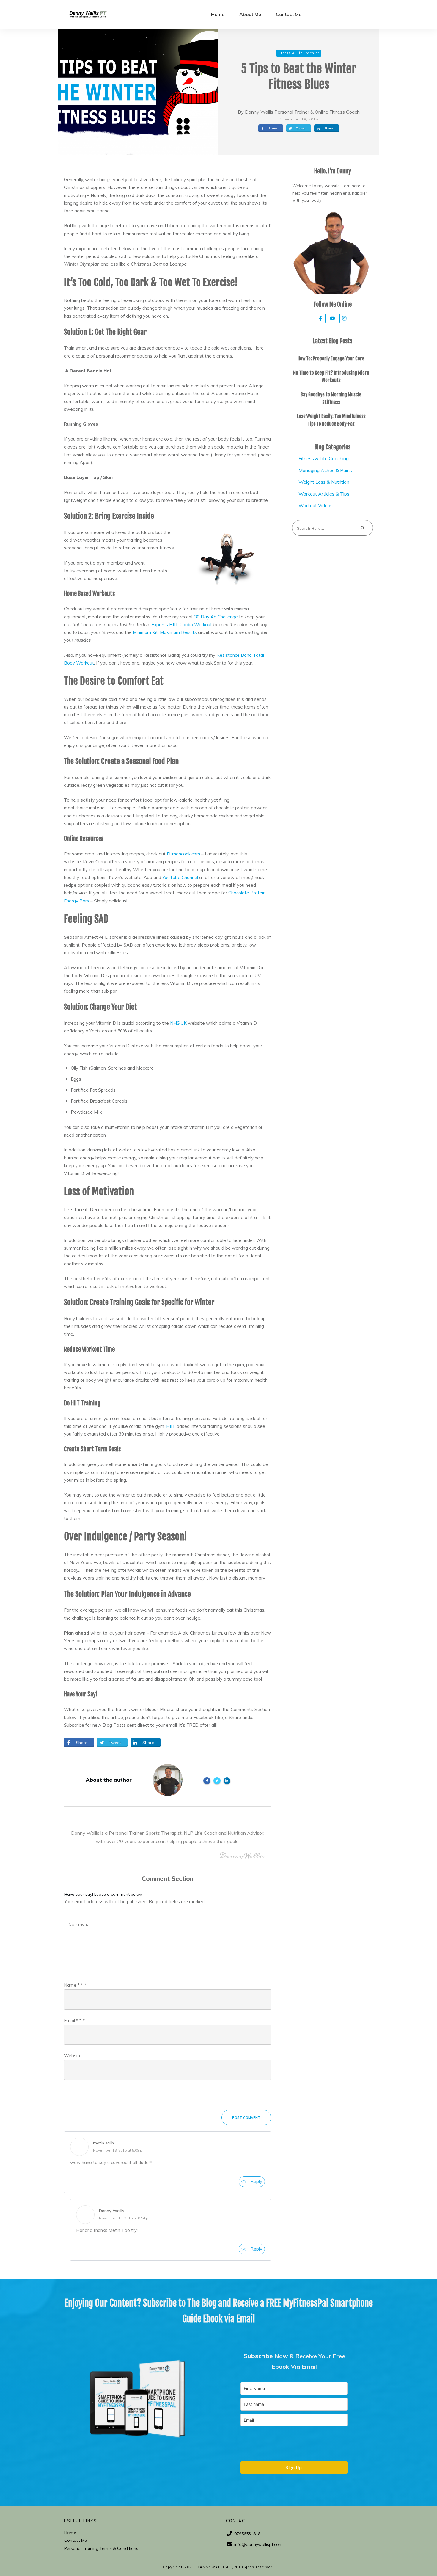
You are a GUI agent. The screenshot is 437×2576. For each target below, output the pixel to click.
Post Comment (246, 2118)
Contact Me (76, 2540)
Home (70, 2533)
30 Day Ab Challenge (216, 617)
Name (75, 1985)
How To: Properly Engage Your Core (331, 358)
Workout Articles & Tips (324, 494)
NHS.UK (178, 1023)
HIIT (171, 1426)
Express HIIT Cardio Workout (182, 625)
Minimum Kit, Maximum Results (165, 632)
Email (74, 2020)
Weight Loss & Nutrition (324, 482)
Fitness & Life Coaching (324, 458)
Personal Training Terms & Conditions (101, 2548)
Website (73, 2056)
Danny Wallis (112, 2211)
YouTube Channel (180, 877)
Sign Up (294, 2468)
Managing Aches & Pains (325, 470)
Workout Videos (316, 505)
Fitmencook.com (183, 854)
